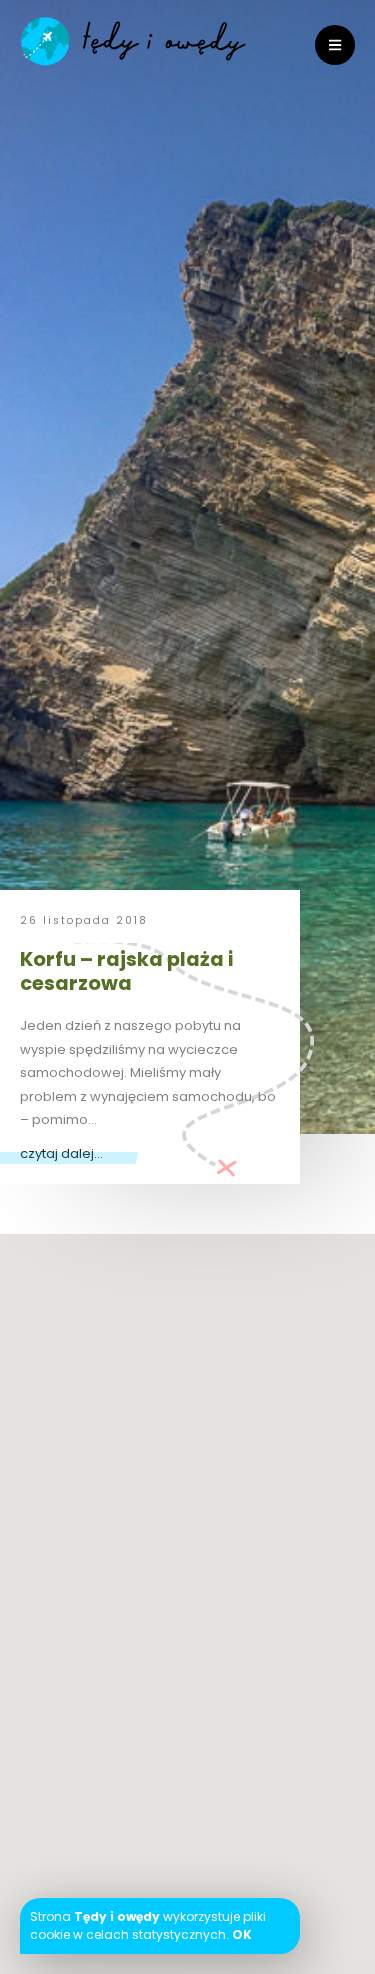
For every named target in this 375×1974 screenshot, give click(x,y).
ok (242, 1934)
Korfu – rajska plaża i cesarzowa (126, 971)
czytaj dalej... (61, 1153)
